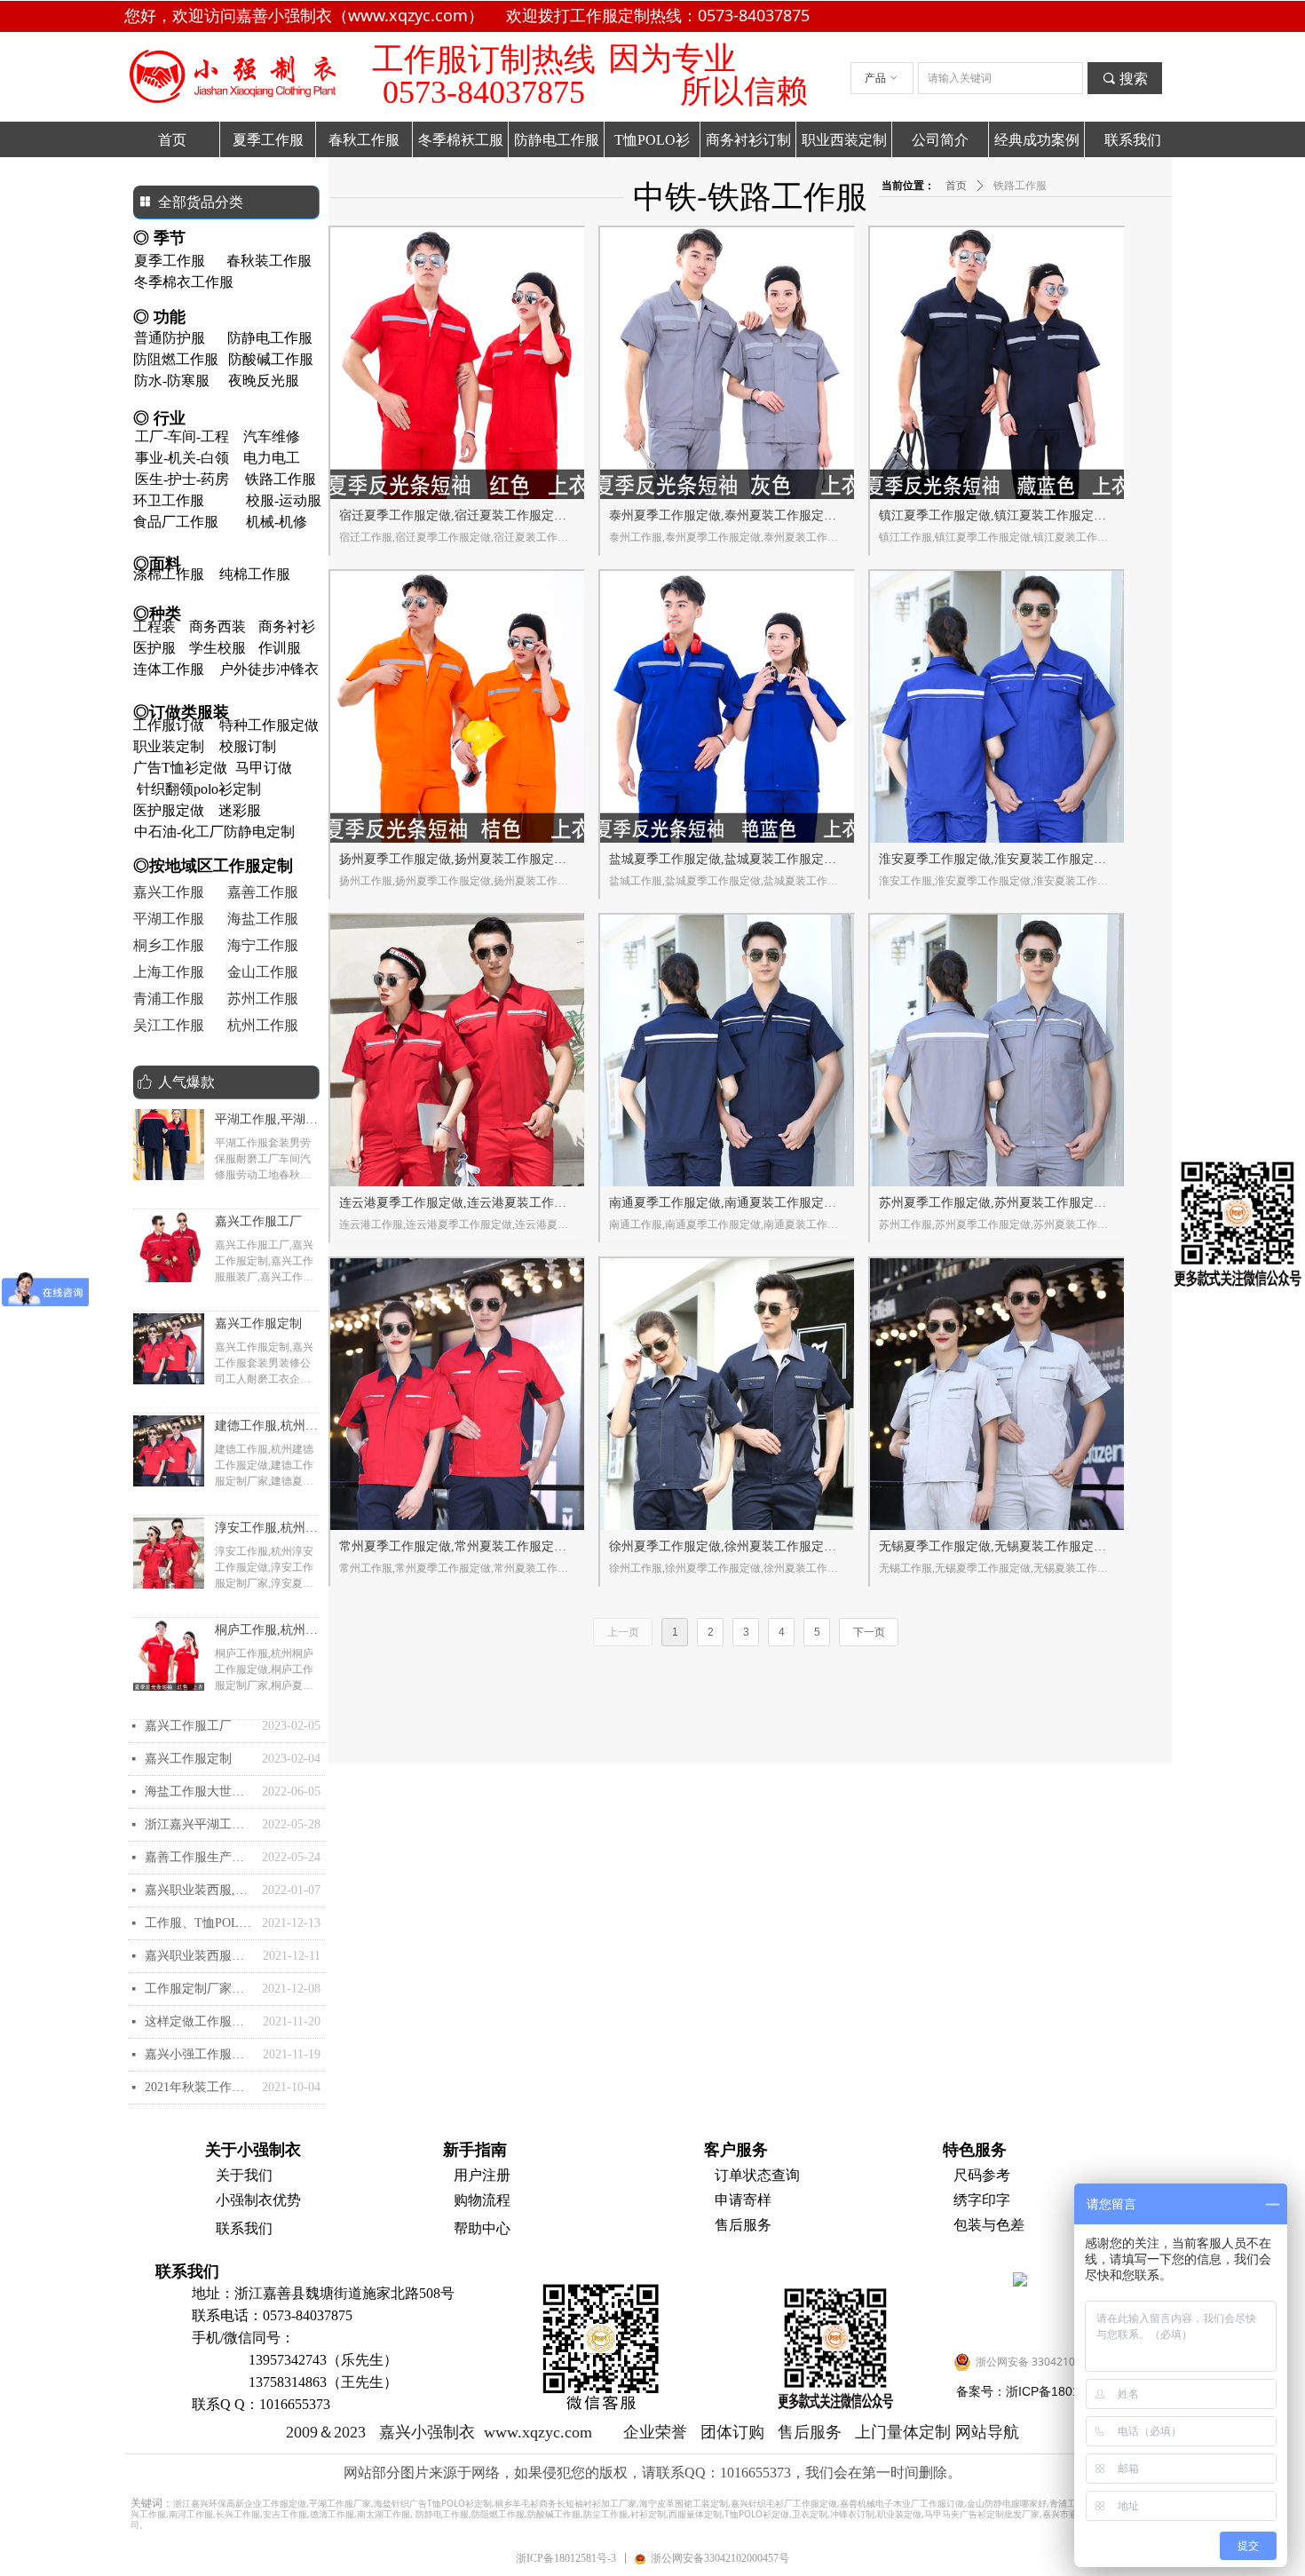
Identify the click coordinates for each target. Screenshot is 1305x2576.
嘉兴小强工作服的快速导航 (199, 2054)
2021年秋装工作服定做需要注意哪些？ (199, 2087)
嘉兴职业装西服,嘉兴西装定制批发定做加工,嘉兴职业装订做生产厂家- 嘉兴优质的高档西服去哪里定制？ (199, 1890)
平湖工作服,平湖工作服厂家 (266, 1122)
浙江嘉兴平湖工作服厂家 (199, 1824)
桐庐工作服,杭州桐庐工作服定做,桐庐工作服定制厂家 (266, 1632)
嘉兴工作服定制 (258, 1324)
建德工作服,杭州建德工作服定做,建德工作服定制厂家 (266, 1428)
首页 (956, 186)
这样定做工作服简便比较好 (199, 2021)
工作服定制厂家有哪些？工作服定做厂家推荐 (199, 1989)
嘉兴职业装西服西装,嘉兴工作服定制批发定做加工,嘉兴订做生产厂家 (199, 1956)
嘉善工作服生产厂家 (199, 1857)
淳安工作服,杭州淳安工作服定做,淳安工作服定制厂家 (266, 1530)
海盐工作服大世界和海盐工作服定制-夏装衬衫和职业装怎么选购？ (199, 1791)
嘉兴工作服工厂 (258, 1221)
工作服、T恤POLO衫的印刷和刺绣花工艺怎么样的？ (199, 1923)
